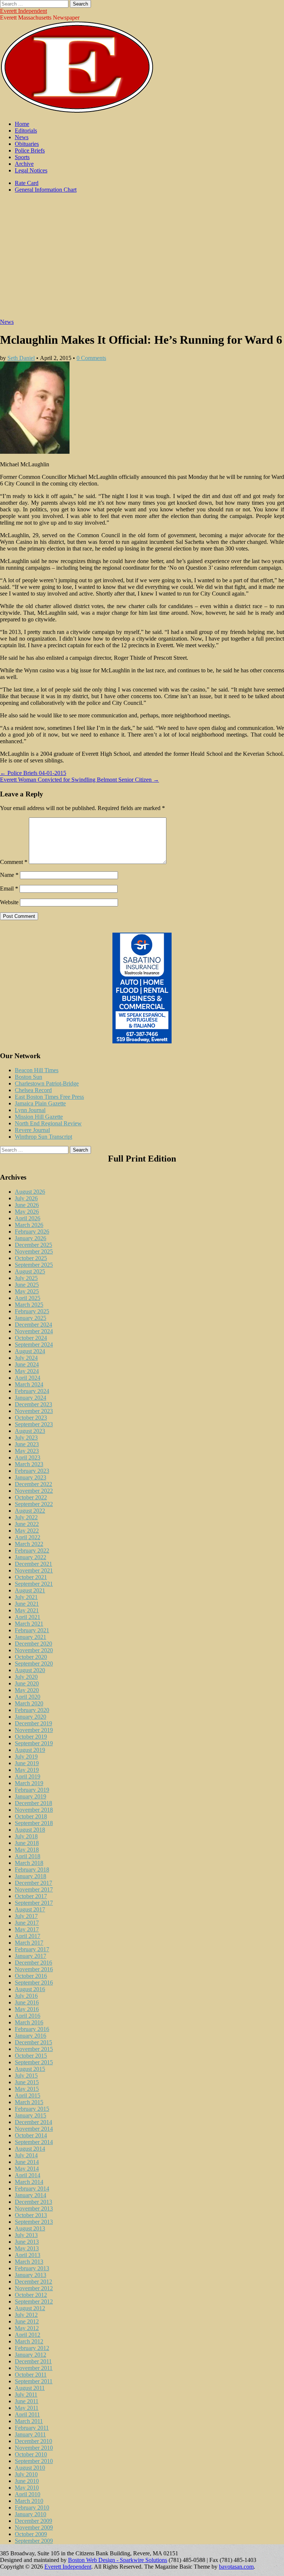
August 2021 (30, 1590)
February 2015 (32, 2109)
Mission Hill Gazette (39, 1117)
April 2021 (28, 1617)
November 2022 (34, 1491)
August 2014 (30, 2149)
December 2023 (33, 1404)
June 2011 (27, 2401)
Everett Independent (23, 11)
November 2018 (34, 1810)
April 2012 (28, 2335)
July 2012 (26, 2315)
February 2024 (32, 1391)
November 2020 (34, 1650)
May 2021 (27, 1610)
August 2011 (30, 2388)
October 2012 (31, 2295)
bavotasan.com (236, 2567)
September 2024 (34, 1344)
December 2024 (33, 1325)
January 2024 (31, 1398)
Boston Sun (28, 1077)
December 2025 (33, 1245)
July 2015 (26, 2076)
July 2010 (26, 2474)
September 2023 (34, 1424)
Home (22, 124)
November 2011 (34, 2368)
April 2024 (28, 1378)
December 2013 (33, 2202)
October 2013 (31, 2215)
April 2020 (28, 1697)
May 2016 (27, 2009)
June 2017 (27, 1923)
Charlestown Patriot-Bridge (47, 1083)
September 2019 (34, 1743)
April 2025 (28, 1298)
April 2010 (28, 2494)
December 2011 (33, 2361)
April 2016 (28, 2016)
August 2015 (30, 2069)
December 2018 (33, 1803)
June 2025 (27, 1285)
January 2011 (30, 2434)
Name (9, 875)
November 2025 (34, 1251)
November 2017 (34, 1889)
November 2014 (34, 2129)
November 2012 (34, 2288)
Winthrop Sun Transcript (43, 1137)
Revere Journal (32, 1130)
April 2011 (27, 2414)
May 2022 (27, 1531)
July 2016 (26, 1996)
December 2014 (33, 2122)
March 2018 (29, 1863)
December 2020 (33, 1644)
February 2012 (32, 2348)
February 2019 (32, 1790)
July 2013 (26, 2235)
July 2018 (26, 1836)
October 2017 (31, 1896)
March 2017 (29, 1943)
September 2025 (34, 1265)
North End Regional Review (48, 1123)
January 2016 (31, 2036)
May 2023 (27, 1451)
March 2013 (29, 2262)
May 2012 (27, 2328)
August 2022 (30, 1511)
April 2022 (28, 1537)
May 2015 (27, 2089)
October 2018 (31, 1816)
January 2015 (31, 2115)
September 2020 (34, 1663)
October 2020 (31, 1657)
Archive (24, 164)
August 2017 (30, 1909)
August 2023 (30, 1431)
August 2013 (30, 2228)
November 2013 (34, 2208)
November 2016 (34, 1969)
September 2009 (34, 2541)
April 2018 (28, 1856)
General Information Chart (46, 190)
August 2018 (30, 1830)
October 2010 (31, 2454)
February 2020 (32, 1710)
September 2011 (34, 2381)
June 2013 (27, 2242)
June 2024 (27, 1364)
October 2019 (31, 1737)
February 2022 (32, 1551)
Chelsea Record (33, 1090)
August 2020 (30, 1670)
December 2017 (33, 1883)
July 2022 (26, 1517)
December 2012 (33, 2282)
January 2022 (31, 1557)
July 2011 (26, 2395)
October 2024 (31, 1338)
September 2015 (34, 2062)
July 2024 (26, 1358)
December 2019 (33, 1723)
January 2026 (31, 1238)
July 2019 (26, 1757)
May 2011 (27, 2408)
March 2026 (29, 1225)
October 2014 (31, 2135)
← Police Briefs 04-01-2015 (33, 773)
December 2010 (33, 2441)
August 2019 (30, 1750)
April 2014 (28, 2175)
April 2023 (28, 1457)
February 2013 (32, 2268)
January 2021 (31, 1637)
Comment (14, 862)
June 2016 (27, 2002)
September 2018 (34, 1823)
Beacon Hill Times (37, 1070)
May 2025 (27, 1291)
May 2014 (27, 2169)
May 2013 (27, 2248)
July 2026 (26, 1198)
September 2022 (34, 1504)
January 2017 (31, 1956)
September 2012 (34, 2301)
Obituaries (27, 144)
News (22, 137)
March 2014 (29, 2182)
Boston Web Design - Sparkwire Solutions (118, 2560)
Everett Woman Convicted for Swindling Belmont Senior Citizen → (80, 780)
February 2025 (32, 1311)
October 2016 (31, 1976)
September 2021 (34, 1584)
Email (9, 889)
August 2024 (30, 1351)
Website (9, 902)
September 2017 (34, 1903)
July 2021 (26, 1597)
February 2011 (32, 2428)
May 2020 (27, 1690)
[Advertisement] (142, 260)
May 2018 (27, 1850)
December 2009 (33, 2521)
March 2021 (29, 1624)
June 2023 (27, 1444)
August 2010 (30, 2468)
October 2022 (31, 1497)
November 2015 (34, 2049)
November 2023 (34, 1411)
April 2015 (28, 2095)
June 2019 (27, 1763)
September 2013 (34, 2222)
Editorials (26, 131)
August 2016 (30, 1989)
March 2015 (29, 2102)
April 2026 (28, 1218)
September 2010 (34, 2461)
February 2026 (32, 1232)
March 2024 (29, 1384)
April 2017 (28, 1936)
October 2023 (31, 1418)
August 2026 (30, 1192)
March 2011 (29, 2421)
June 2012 (27, 2321)
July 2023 (26, 1438)
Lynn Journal (30, 1110)
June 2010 (27, 2481)
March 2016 (29, 2022)
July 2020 (26, 1677)
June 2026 (27, 1205)
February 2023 (32, 1471)
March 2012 (29, 2341)
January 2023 (31, 1477)
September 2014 (34, 2142)
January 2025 (31, 1318)
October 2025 (31, 1258)
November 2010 (34, 2448)
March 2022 (29, 1544)
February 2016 (32, 2029)
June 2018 (27, 1843)
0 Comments (91, 358)
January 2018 (31, 1876)
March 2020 (29, 1703)
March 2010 (29, 2501)
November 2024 (34, 1331)
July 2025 (26, 1278)
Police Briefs (30, 150)
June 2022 (27, 1524)
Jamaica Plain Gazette (40, 1103)
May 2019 (27, 1770)
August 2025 (30, 1271)
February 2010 (32, 2508)
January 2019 (31, 1796)
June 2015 (27, 2082)
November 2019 (34, 1730)
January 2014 (31, 2195)
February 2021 (32, 1630)
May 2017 (27, 1929)
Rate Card (27, 183)
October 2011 (31, 2375)
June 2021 (27, 1604)
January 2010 (31, 2514)
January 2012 (31, 2355)
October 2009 (31, 2534)
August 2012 (30, 2308)
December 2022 (33, 1484)
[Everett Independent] (77, 111)
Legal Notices (31, 170)
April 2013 (28, 2255)
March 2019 (29, 1783)
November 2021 (34, 1570)
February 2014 (32, 2189)
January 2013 (31, 2275)
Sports (22, 157)
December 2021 (33, 1564)
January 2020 (31, 1717)
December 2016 (33, 1963)
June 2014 (27, 2162)
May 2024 (27, 1371)
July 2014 (26, 2155)
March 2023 (29, 1464)
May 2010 (27, 2488)
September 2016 (34, 1982)
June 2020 (27, 1683)
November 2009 (34, 2527)
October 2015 (31, 2056)
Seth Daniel (21, 358)
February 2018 (32, 1870)
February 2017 (32, 1949)
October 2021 (31, 1577)
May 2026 (27, 1212)
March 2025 (29, 1305)
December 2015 (33, 2042)
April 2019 (28, 1776)
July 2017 (26, 1916)
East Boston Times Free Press (49, 1097)
